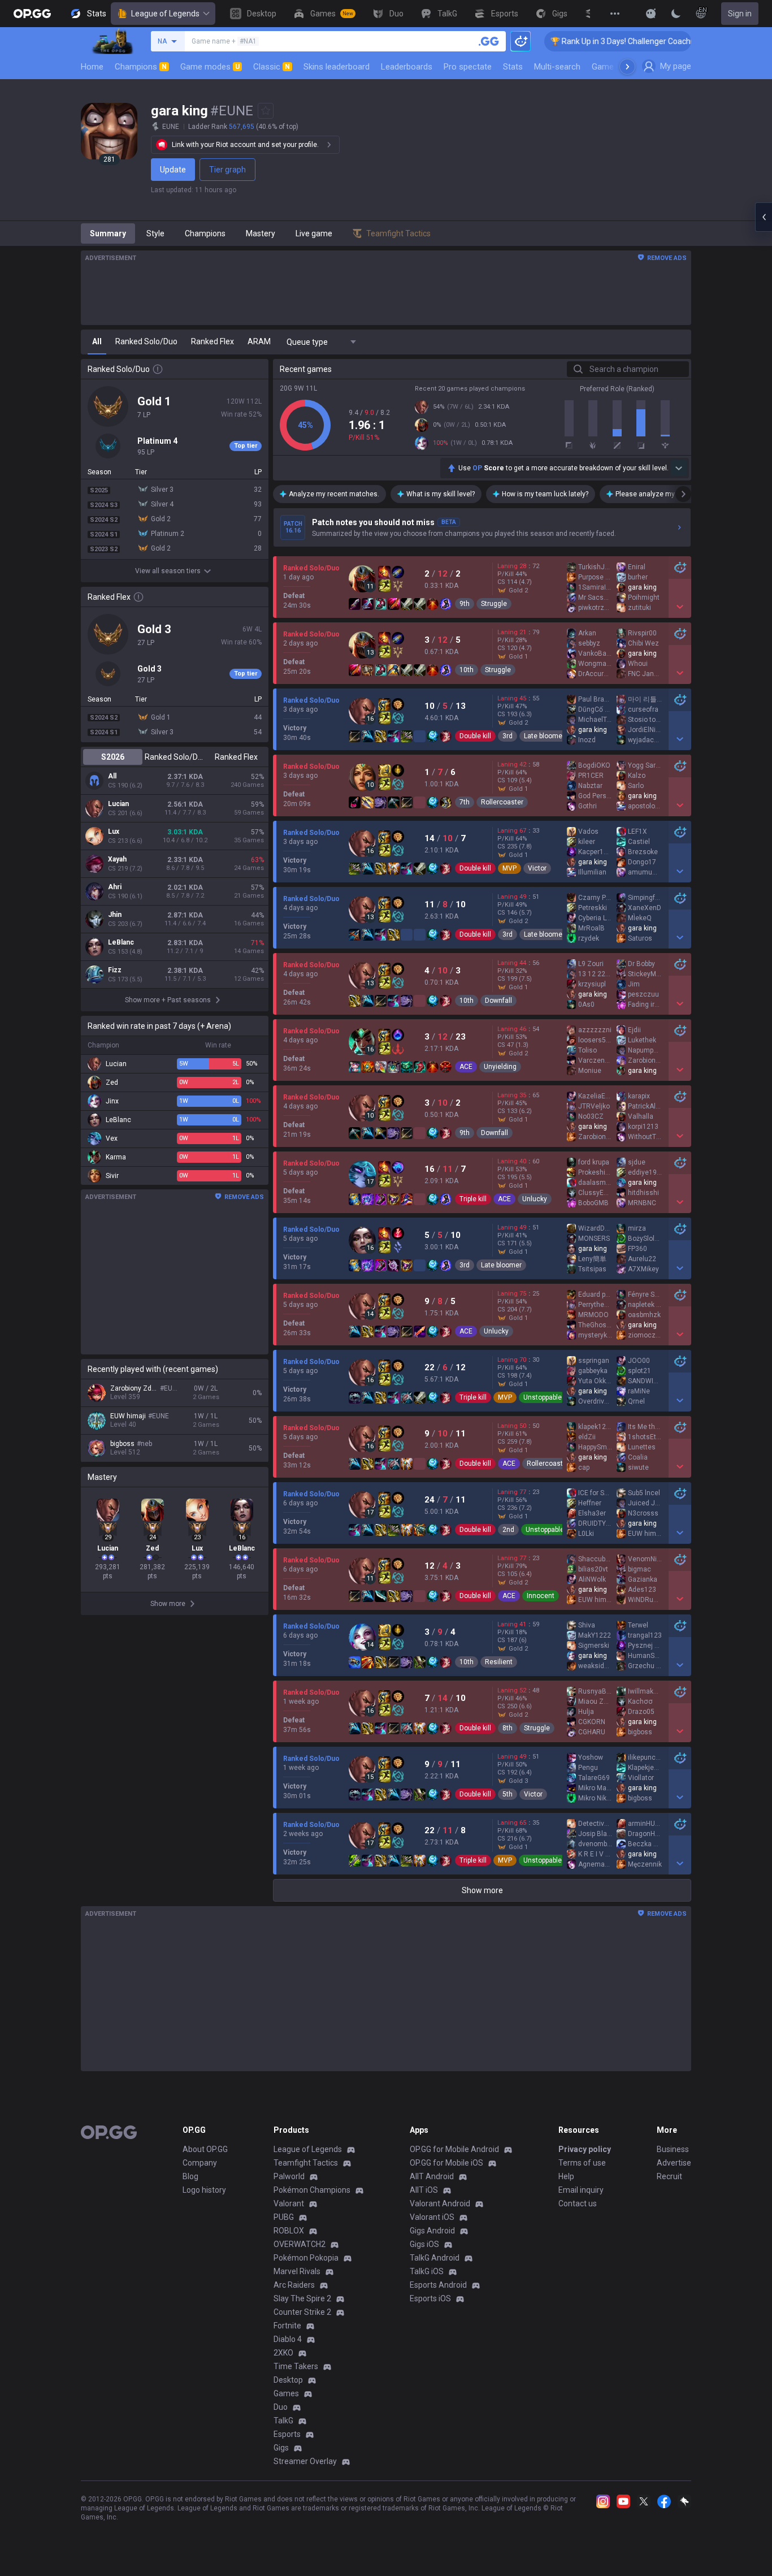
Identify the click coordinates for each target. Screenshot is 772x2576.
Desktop (288, 2380)
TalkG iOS (427, 2271)
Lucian (118, 804)
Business (673, 2149)
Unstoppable (543, 1397)
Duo (281, 2407)
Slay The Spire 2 (302, 2298)
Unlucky (535, 1199)
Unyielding (500, 1067)
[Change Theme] (676, 14)
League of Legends (165, 14)
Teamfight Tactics (306, 2163)
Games (286, 2393)
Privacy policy (585, 2149)
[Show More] (651, 14)
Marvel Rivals (297, 2271)
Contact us (578, 2203)
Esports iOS (430, 2298)
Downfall (498, 1001)
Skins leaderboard (337, 67)
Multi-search (557, 67)
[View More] (615, 14)
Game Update (617, 67)
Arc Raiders (294, 2285)
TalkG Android (435, 2258)
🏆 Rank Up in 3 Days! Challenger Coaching (578, 41)
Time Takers (296, 2366)
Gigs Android (432, 2231)
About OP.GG (205, 2149)
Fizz (115, 970)
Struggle (494, 604)
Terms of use (582, 2163)
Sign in (740, 14)
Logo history (204, 2190)
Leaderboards (407, 67)
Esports (287, 2434)
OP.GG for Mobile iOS (446, 2163)
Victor (537, 868)
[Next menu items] (627, 67)
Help (566, 2176)
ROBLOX (289, 2231)
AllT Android (432, 2176)
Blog (190, 2176)
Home (92, 67)
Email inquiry (581, 2190)
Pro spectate (468, 67)
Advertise (674, 2163)
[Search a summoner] (489, 41)
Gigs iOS (424, 2244)
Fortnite (287, 2326)
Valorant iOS (432, 2217)
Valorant (289, 2203)
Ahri (115, 887)
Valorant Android (440, 2203)
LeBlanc (121, 942)
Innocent (541, 1596)
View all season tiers (168, 571)
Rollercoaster (502, 802)
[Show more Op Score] (679, 468)
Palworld (289, 2176)
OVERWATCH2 (300, 2244)
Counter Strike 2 (302, 2312)
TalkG (283, 2421)
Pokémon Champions (312, 2190)
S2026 (113, 757)
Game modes (210, 67)
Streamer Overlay (305, 2461)
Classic (272, 67)
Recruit (669, 2176)
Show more (482, 1890)
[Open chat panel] (764, 217)
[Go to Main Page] (32, 14)
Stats (513, 67)
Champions (141, 67)
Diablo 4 (288, 2339)
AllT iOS (424, 2190)
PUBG (284, 2217)
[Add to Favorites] (266, 111)
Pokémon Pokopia (306, 2258)
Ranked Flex (236, 757)
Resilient (499, 1662)
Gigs (281, 2448)
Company (200, 2163)
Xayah (117, 859)
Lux (114, 832)
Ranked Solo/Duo (174, 757)
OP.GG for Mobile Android (454, 2149)
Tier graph (227, 170)
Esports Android (438, 2285)
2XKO (283, 2353)
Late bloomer (544, 736)
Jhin (115, 915)
